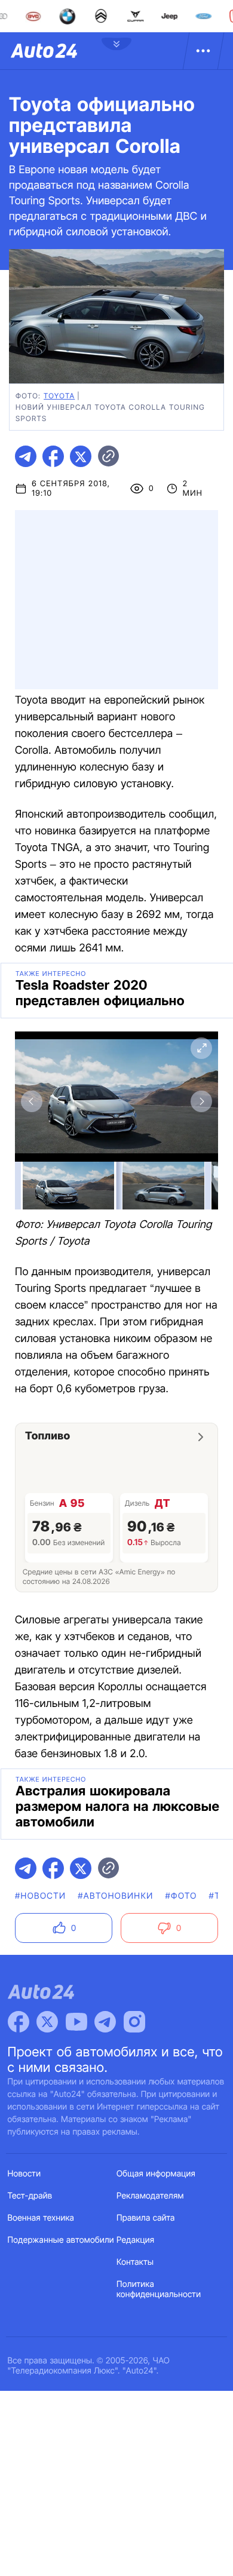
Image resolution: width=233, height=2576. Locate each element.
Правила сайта (146, 2218)
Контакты (135, 2262)
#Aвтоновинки (115, 1896)
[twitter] (81, 456)
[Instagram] (134, 2022)
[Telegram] (105, 2022)
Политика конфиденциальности (159, 2289)
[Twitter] (47, 2022)
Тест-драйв (30, 2196)
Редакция (135, 2240)
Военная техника (41, 2218)
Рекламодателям (150, 2196)
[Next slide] (201, 1101)
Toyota (59, 396)
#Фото (181, 1896)
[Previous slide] (32, 1101)
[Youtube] (76, 2022)
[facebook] (53, 456)
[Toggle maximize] (201, 1048)
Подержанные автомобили (61, 2240)
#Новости (40, 1896)
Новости (24, 2174)
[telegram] (26, 456)
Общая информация (156, 2174)
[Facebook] (19, 2022)
